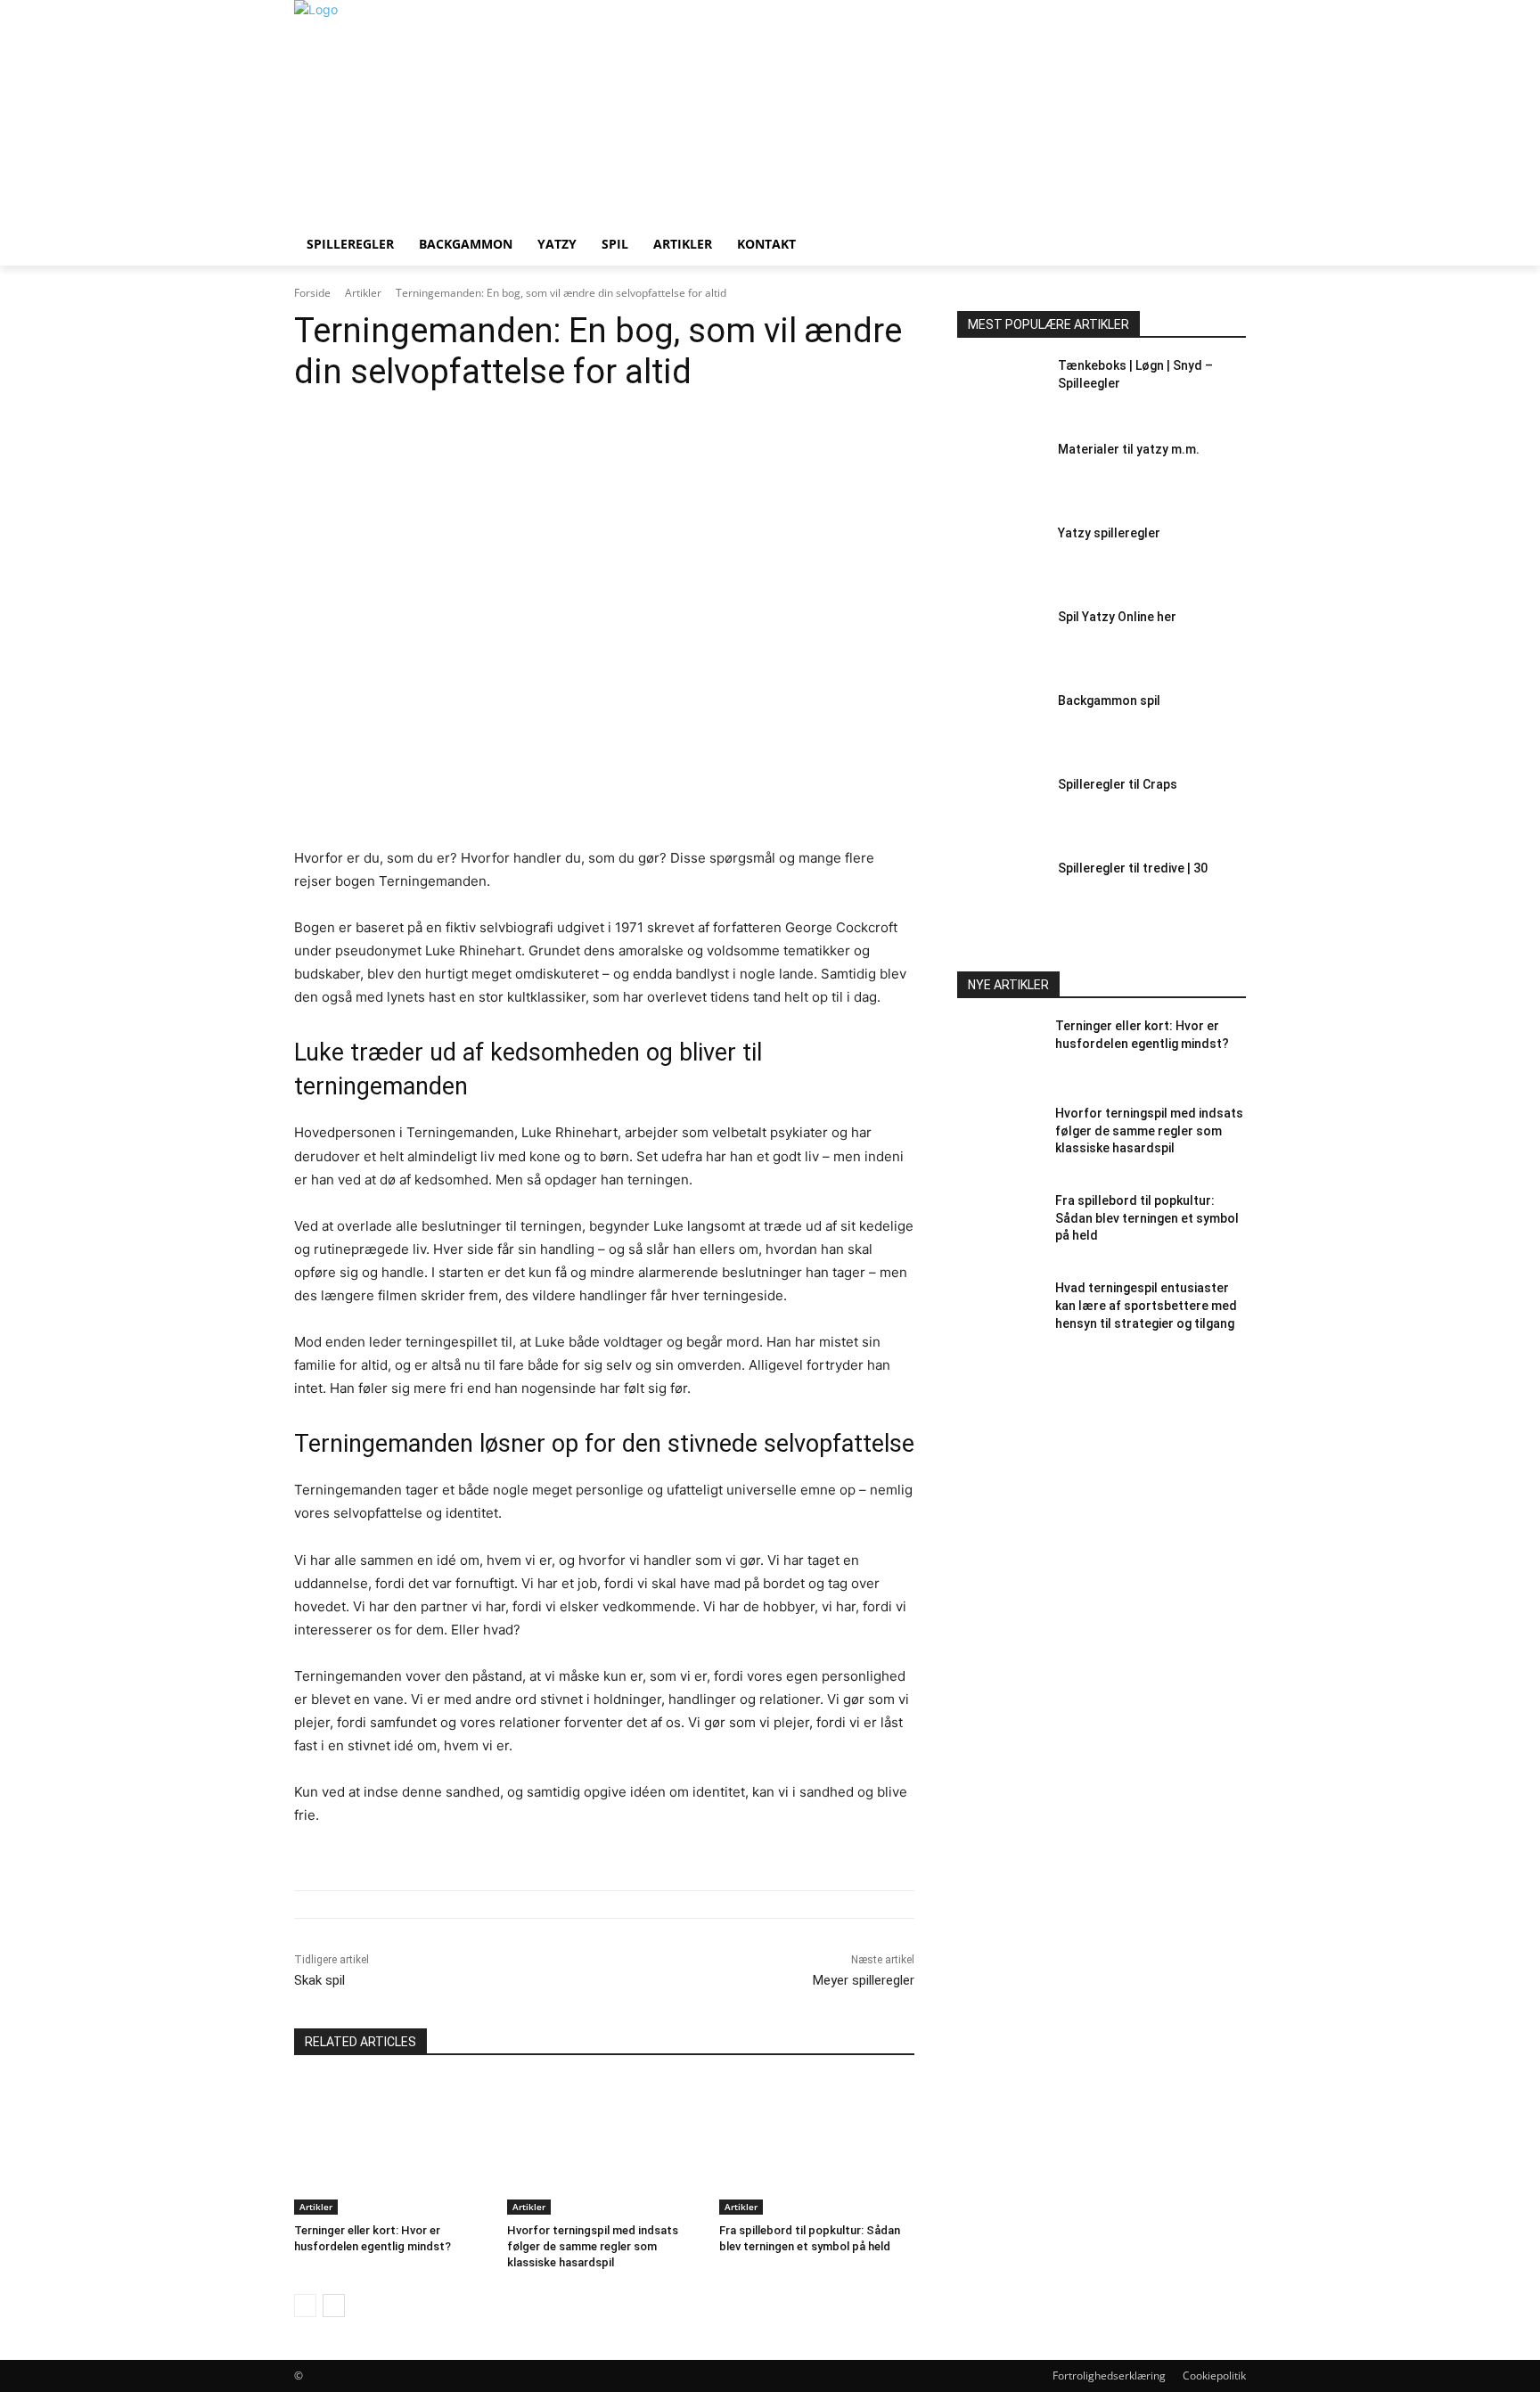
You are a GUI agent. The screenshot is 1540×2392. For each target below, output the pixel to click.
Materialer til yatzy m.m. (1129, 449)
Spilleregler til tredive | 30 (1133, 868)
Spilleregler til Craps (1118, 784)
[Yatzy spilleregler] (1000, 559)
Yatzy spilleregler (1109, 533)
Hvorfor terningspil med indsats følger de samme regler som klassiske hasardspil (593, 2246)
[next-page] (334, 2306)
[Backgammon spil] (1000, 726)
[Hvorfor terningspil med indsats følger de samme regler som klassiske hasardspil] (605, 2146)
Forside (312, 293)
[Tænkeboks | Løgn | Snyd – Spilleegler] (1000, 391)
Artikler (363, 293)
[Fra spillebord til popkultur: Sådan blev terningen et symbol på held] (817, 2146)
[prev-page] (305, 2306)
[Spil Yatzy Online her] (1000, 643)
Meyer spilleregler (864, 1980)
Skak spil (319, 1980)
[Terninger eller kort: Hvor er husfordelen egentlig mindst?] (392, 2146)
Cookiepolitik (1214, 2376)
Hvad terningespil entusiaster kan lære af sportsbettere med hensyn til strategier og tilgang (1146, 1305)
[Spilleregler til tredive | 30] (1000, 894)
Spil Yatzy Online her (1117, 617)
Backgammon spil (1109, 700)
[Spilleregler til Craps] (1000, 810)
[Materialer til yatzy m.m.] (1000, 475)
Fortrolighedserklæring (1109, 2376)
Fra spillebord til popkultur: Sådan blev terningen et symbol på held (1147, 1218)
